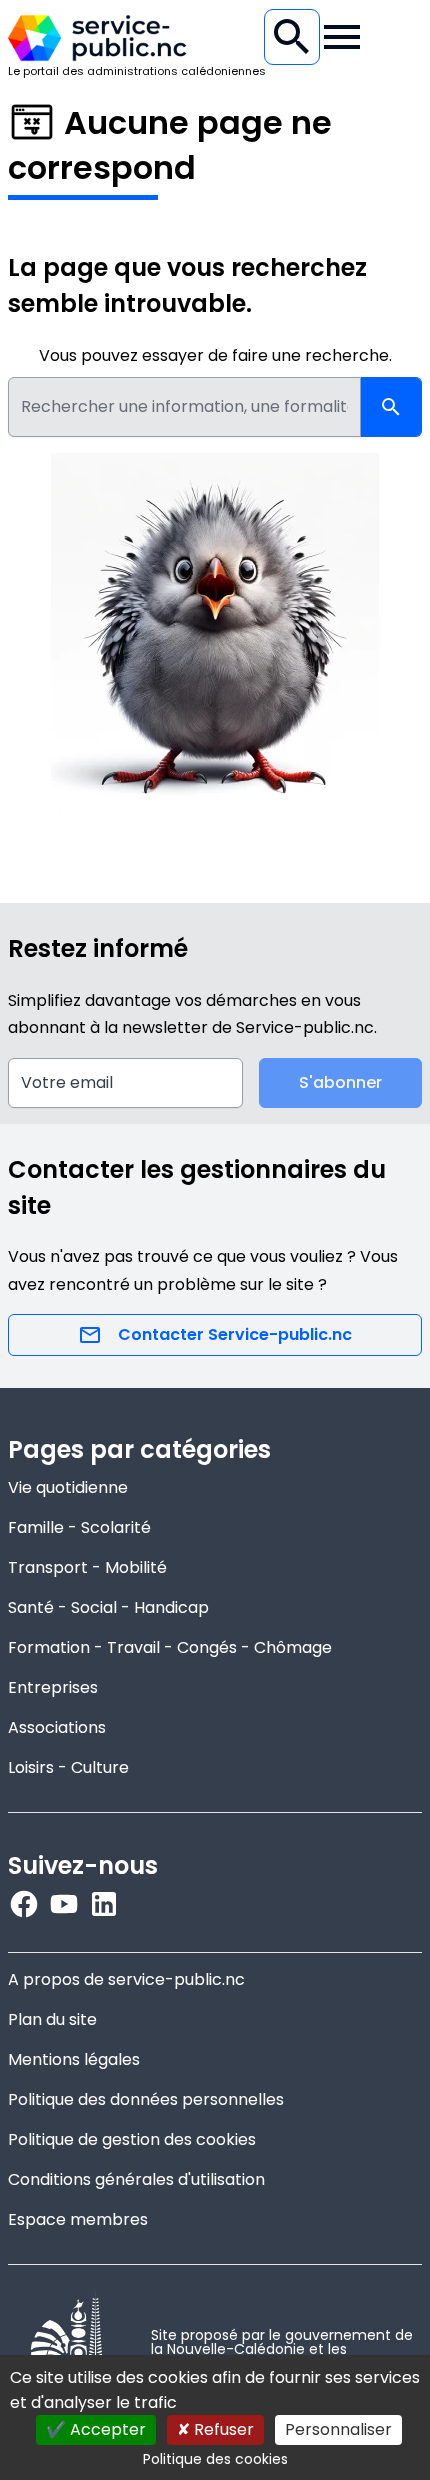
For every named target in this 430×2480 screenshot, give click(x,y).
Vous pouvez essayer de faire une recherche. (215, 355)
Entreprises (53, 1687)
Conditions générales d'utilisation (136, 2179)
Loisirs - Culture (68, 1767)
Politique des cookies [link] (215, 2459)
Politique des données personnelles (146, 2099)
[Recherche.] (292, 37)
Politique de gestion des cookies (132, 2139)
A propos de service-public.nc (126, 1979)
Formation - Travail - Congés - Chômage (170, 1647)
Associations (57, 1727)
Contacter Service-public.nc (235, 1334)
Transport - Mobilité (87, 1567)
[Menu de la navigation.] (342, 37)
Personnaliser (338, 2429)
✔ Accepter (96, 2429)
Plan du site (52, 2019)
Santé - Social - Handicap (108, 1607)
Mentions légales (74, 2059)
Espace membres (78, 2219)
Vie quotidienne (68, 1487)
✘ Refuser (215, 2429)
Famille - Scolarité (79, 1527)
